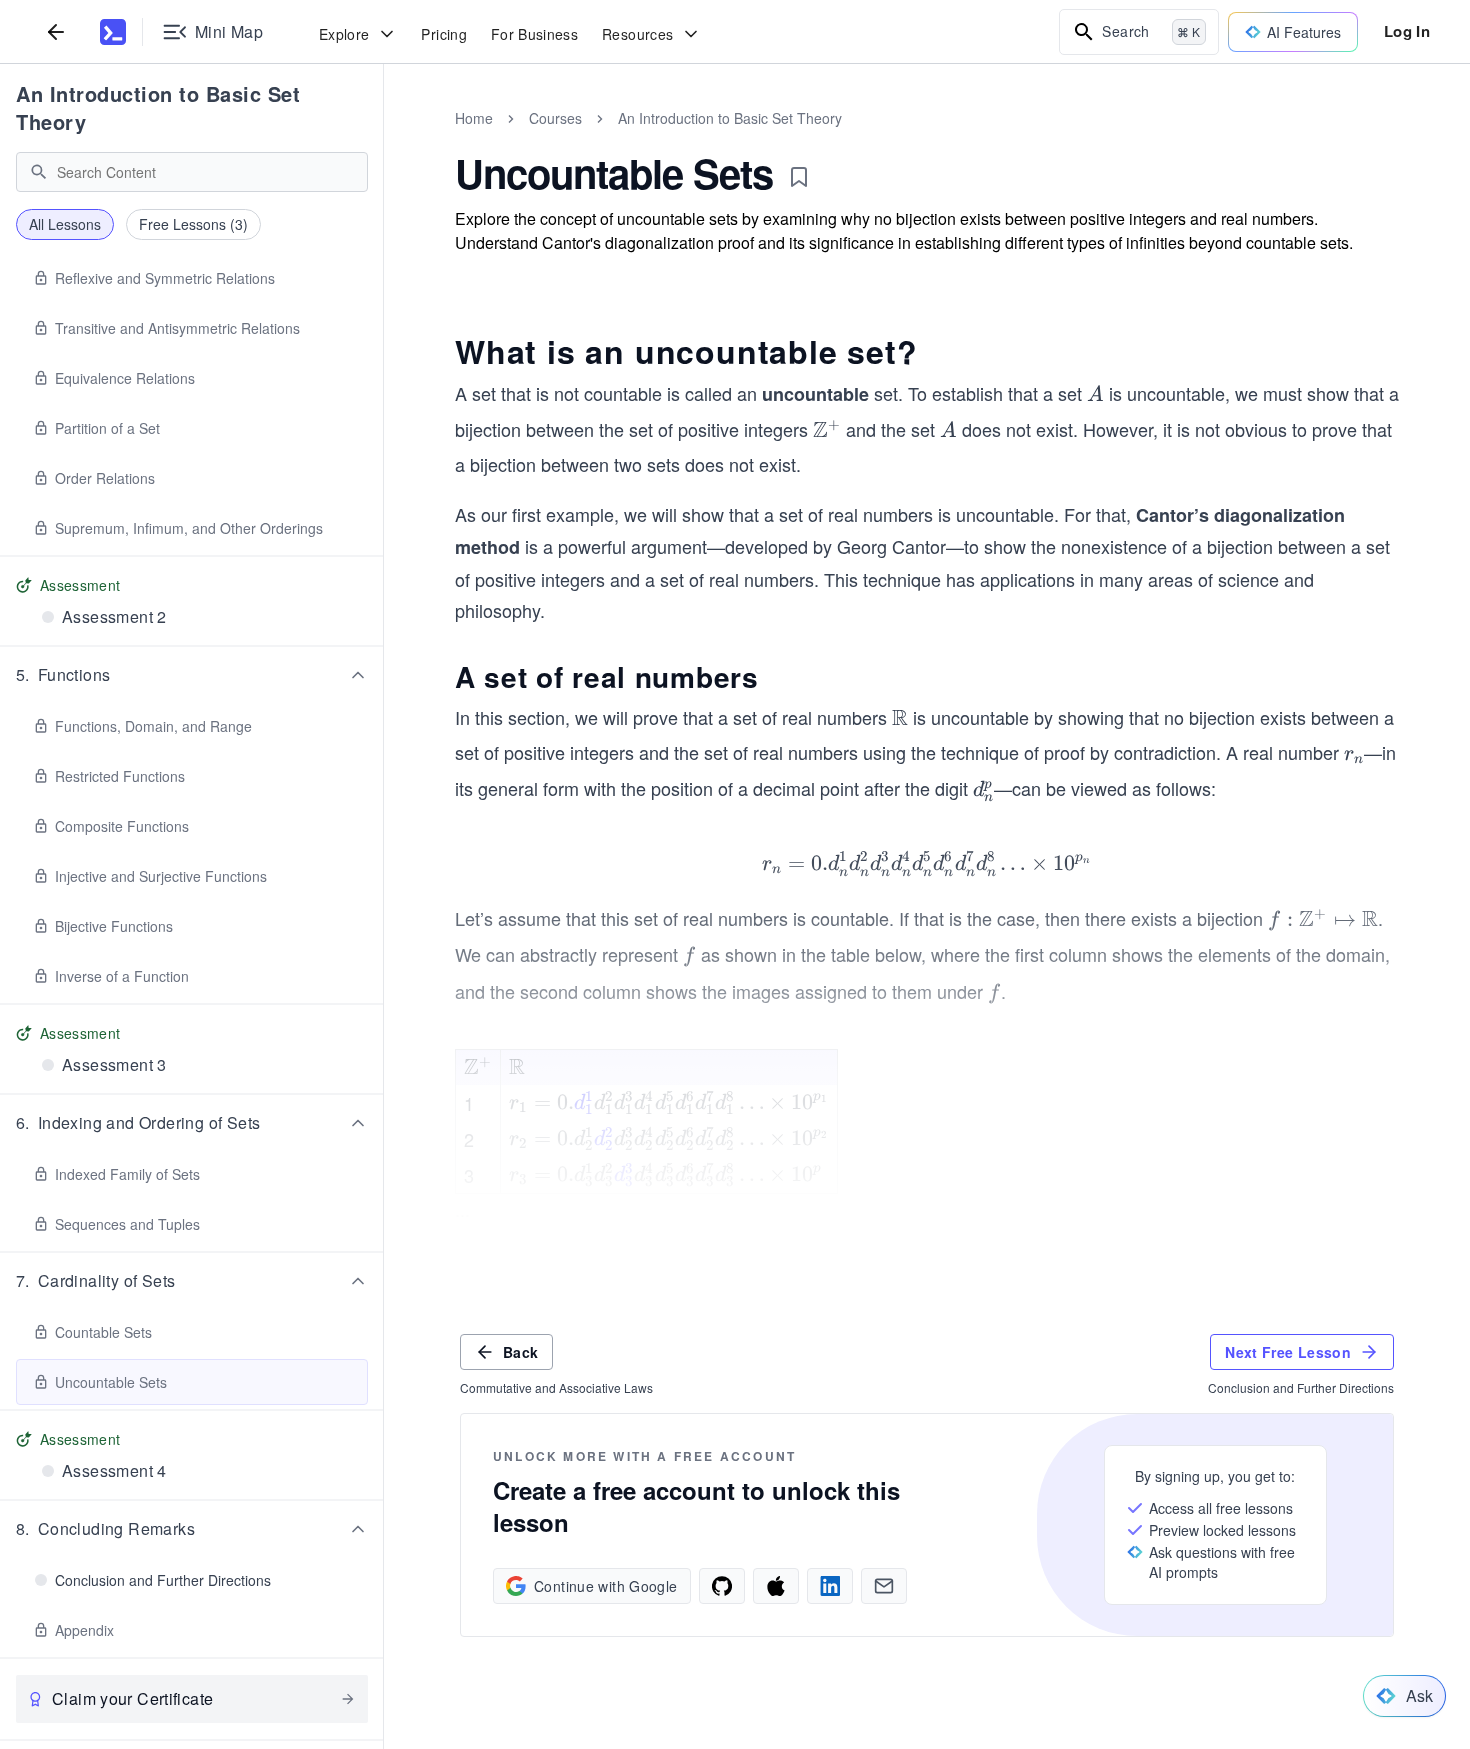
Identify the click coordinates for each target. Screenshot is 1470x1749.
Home (474, 118)
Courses (555, 118)
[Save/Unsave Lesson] (799, 177)
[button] (192, 675)
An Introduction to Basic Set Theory (158, 107)
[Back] (56, 31)
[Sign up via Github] (722, 1586)
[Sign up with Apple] (776, 1586)
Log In (1407, 31)
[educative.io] (113, 32)
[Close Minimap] (384, 140)
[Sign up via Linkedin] (830, 1586)
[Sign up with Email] (884, 1586)
